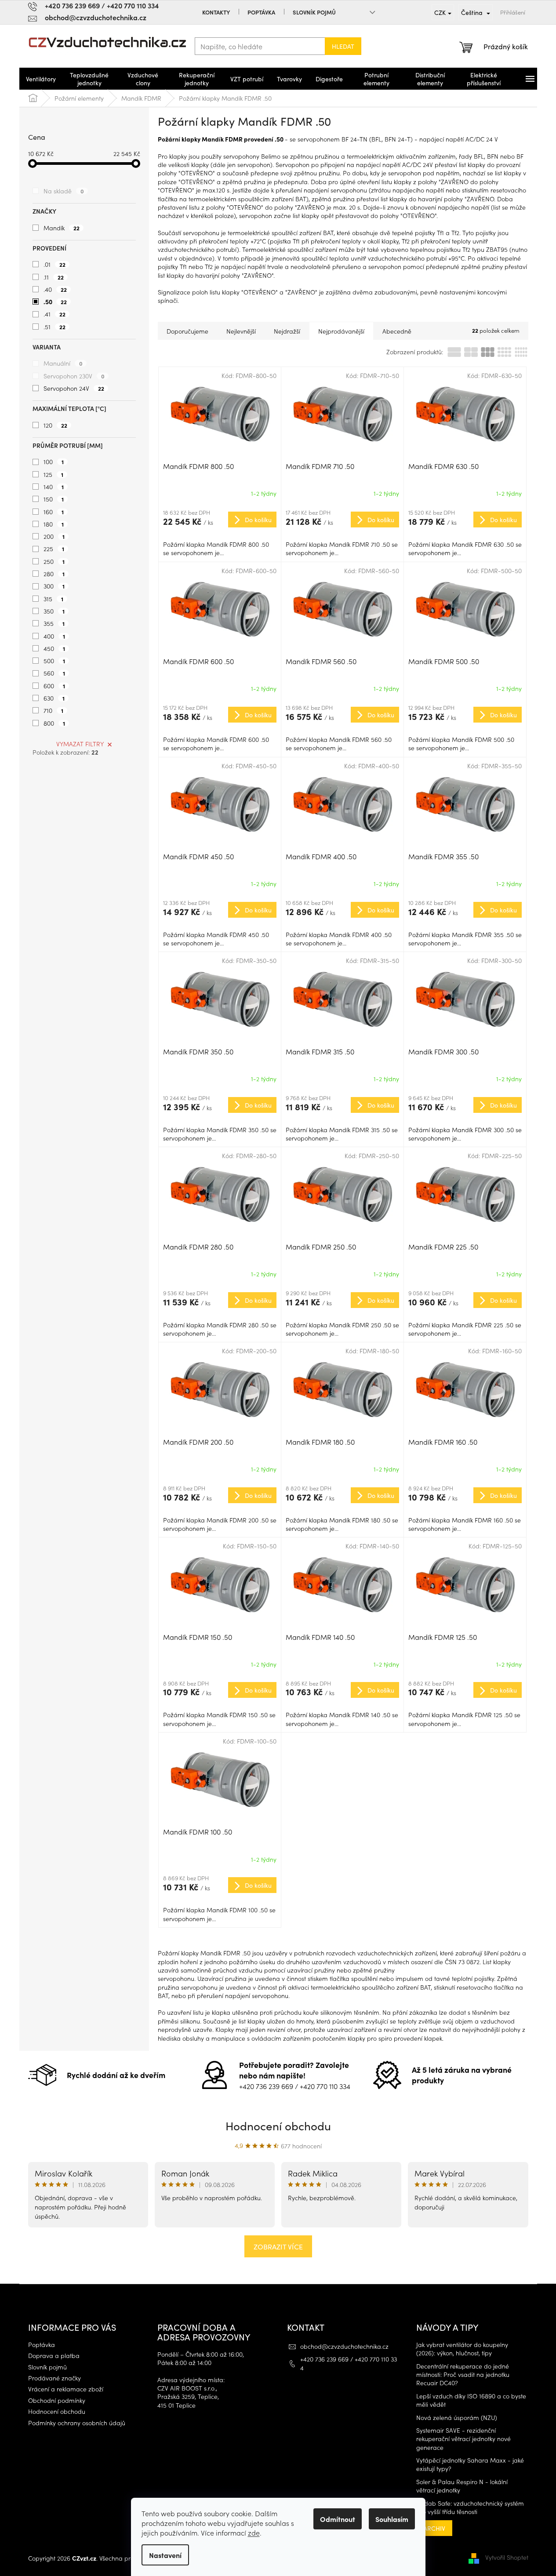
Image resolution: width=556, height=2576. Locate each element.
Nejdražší (287, 331)
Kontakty (216, 12)
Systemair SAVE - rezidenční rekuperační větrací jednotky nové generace (463, 2439)
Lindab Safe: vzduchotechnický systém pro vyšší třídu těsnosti (470, 2507)
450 (54, 648)
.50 (55, 302)
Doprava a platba (54, 2356)
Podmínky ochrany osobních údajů (77, 2423)
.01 (55, 264)
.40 (55, 289)
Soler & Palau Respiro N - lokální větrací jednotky (462, 2486)
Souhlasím (392, 2519)
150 (54, 499)
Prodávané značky (55, 2378)
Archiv (434, 2528)
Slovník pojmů (314, 12)
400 (54, 636)
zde (254, 2532)
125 (53, 474)
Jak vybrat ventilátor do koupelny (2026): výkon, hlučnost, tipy (462, 2349)
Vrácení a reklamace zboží (66, 2389)
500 (54, 661)
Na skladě (64, 191)
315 (53, 599)
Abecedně (397, 331)
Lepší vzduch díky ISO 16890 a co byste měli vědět (471, 2400)
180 (54, 524)
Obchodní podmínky (57, 2400)
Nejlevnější (241, 331)
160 (54, 512)
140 (54, 487)
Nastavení (165, 2555)
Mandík (62, 228)
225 (54, 549)
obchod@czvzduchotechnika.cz (344, 2346)
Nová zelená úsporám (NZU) (457, 2418)
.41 (55, 314)
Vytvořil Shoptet (507, 2557)
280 (54, 574)
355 (54, 623)
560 (54, 673)
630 (54, 698)
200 (54, 536)
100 (54, 461)
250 (54, 561)
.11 (54, 277)
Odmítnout (338, 2519)
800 (54, 723)
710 (53, 710)
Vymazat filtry (80, 744)
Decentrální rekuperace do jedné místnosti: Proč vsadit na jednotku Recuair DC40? (463, 2375)
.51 (55, 327)
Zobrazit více (278, 2246)
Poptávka (261, 12)
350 (54, 611)
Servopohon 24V (74, 388)
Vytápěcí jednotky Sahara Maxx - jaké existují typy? (470, 2464)
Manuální (63, 363)
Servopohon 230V (74, 376)
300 (54, 586)
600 (54, 686)
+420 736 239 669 (266, 2086)
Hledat (343, 46)
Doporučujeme (187, 331)
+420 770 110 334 (325, 2086)
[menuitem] (41, 79)
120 (55, 425)
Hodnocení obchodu (278, 2125)
